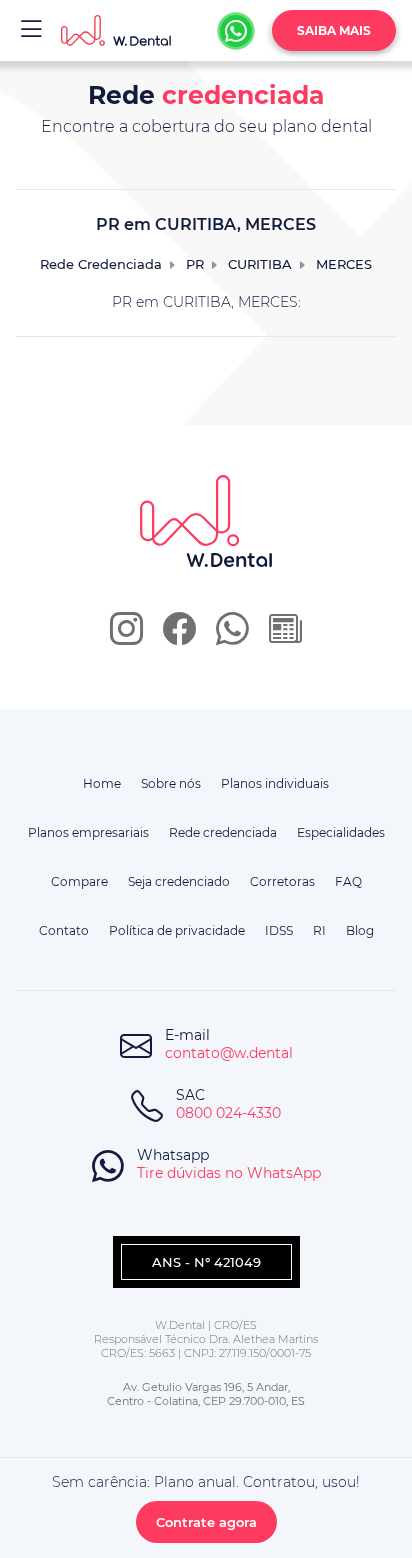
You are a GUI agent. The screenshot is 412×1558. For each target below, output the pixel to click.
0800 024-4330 (228, 1113)
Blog (360, 930)
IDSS (279, 930)
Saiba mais (334, 30)
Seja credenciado (179, 881)
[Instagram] (126, 635)
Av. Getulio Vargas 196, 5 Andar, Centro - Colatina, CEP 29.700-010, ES (206, 1394)
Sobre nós (171, 783)
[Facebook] (179, 635)
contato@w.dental (229, 1053)
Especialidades (341, 832)
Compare (79, 881)
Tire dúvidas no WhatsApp (229, 1173)
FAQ (348, 881)
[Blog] (285, 635)
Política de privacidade (177, 930)
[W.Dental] (116, 30)
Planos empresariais (88, 832)
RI (319, 930)
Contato (64, 930)
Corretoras (282, 881)
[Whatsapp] (236, 31)
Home (102, 783)
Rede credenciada (223, 832)
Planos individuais (275, 783)
